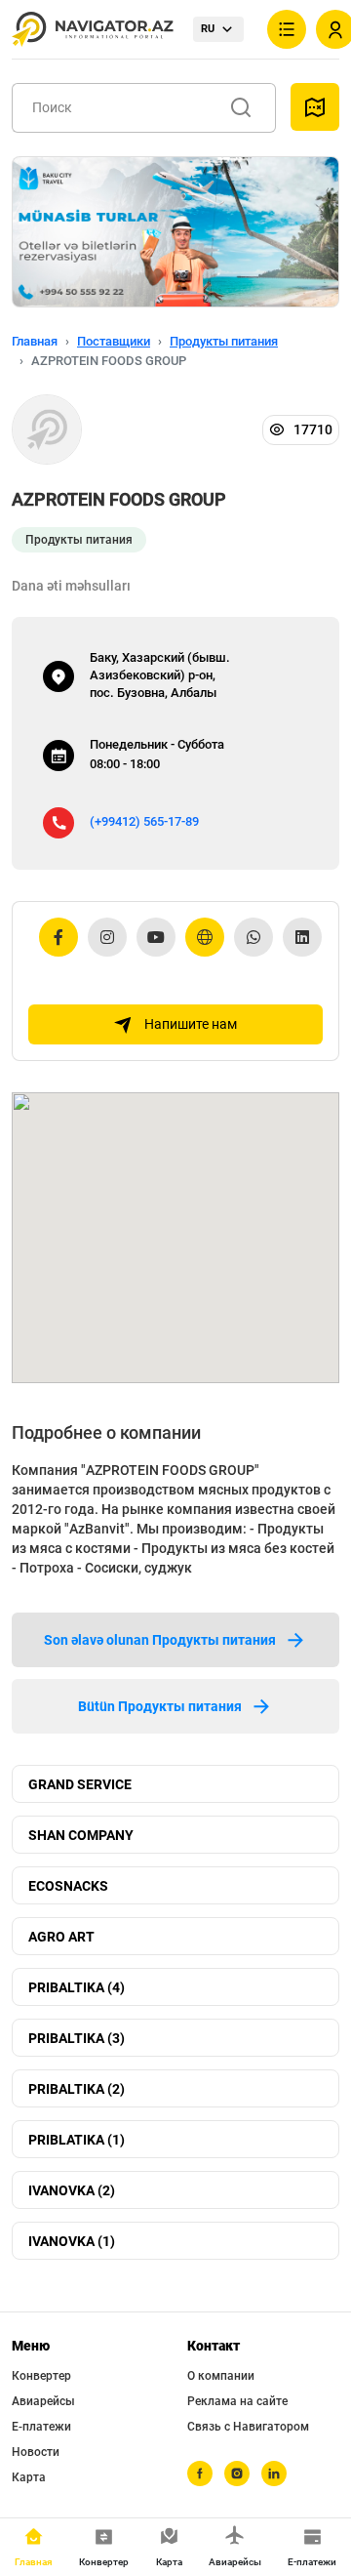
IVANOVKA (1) (72, 2241)
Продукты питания (224, 341)
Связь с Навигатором (248, 2427)
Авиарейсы (43, 2401)
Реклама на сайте (237, 2401)
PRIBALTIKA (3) (77, 2038)
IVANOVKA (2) (72, 2190)
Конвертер (41, 2376)
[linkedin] (274, 2474)
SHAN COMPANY (81, 1835)
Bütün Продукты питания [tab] (160, 1706)
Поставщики (114, 341)
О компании (221, 2376)
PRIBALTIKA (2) (77, 2089)
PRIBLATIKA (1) (77, 2140)
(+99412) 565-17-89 (144, 821)
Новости (36, 2452)
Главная (35, 341)
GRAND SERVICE (80, 1784)
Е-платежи (41, 2427)
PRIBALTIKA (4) (77, 1987)
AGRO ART (61, 1937)
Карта (29, 2477)
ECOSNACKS (68, 1886)
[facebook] (200, 2474)
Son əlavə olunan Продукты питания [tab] (160, 1640)
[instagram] (237, 2474)
